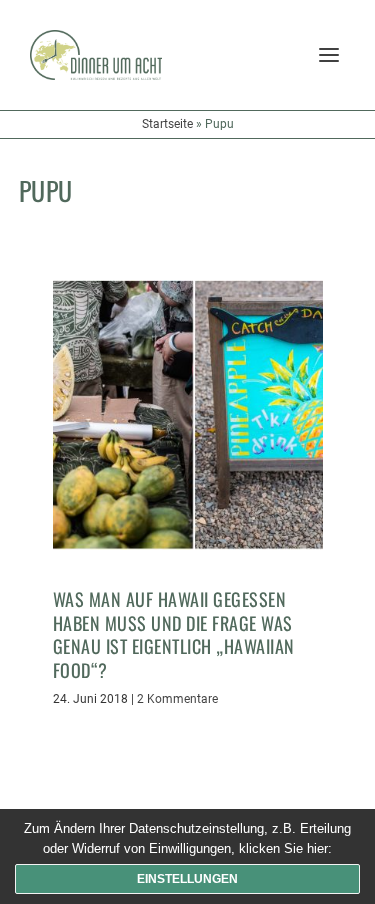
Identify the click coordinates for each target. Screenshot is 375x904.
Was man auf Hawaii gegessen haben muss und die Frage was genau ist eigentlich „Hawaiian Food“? (174, 634)
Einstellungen (187, 879)
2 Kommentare (177, 699)
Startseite (167, 124)
